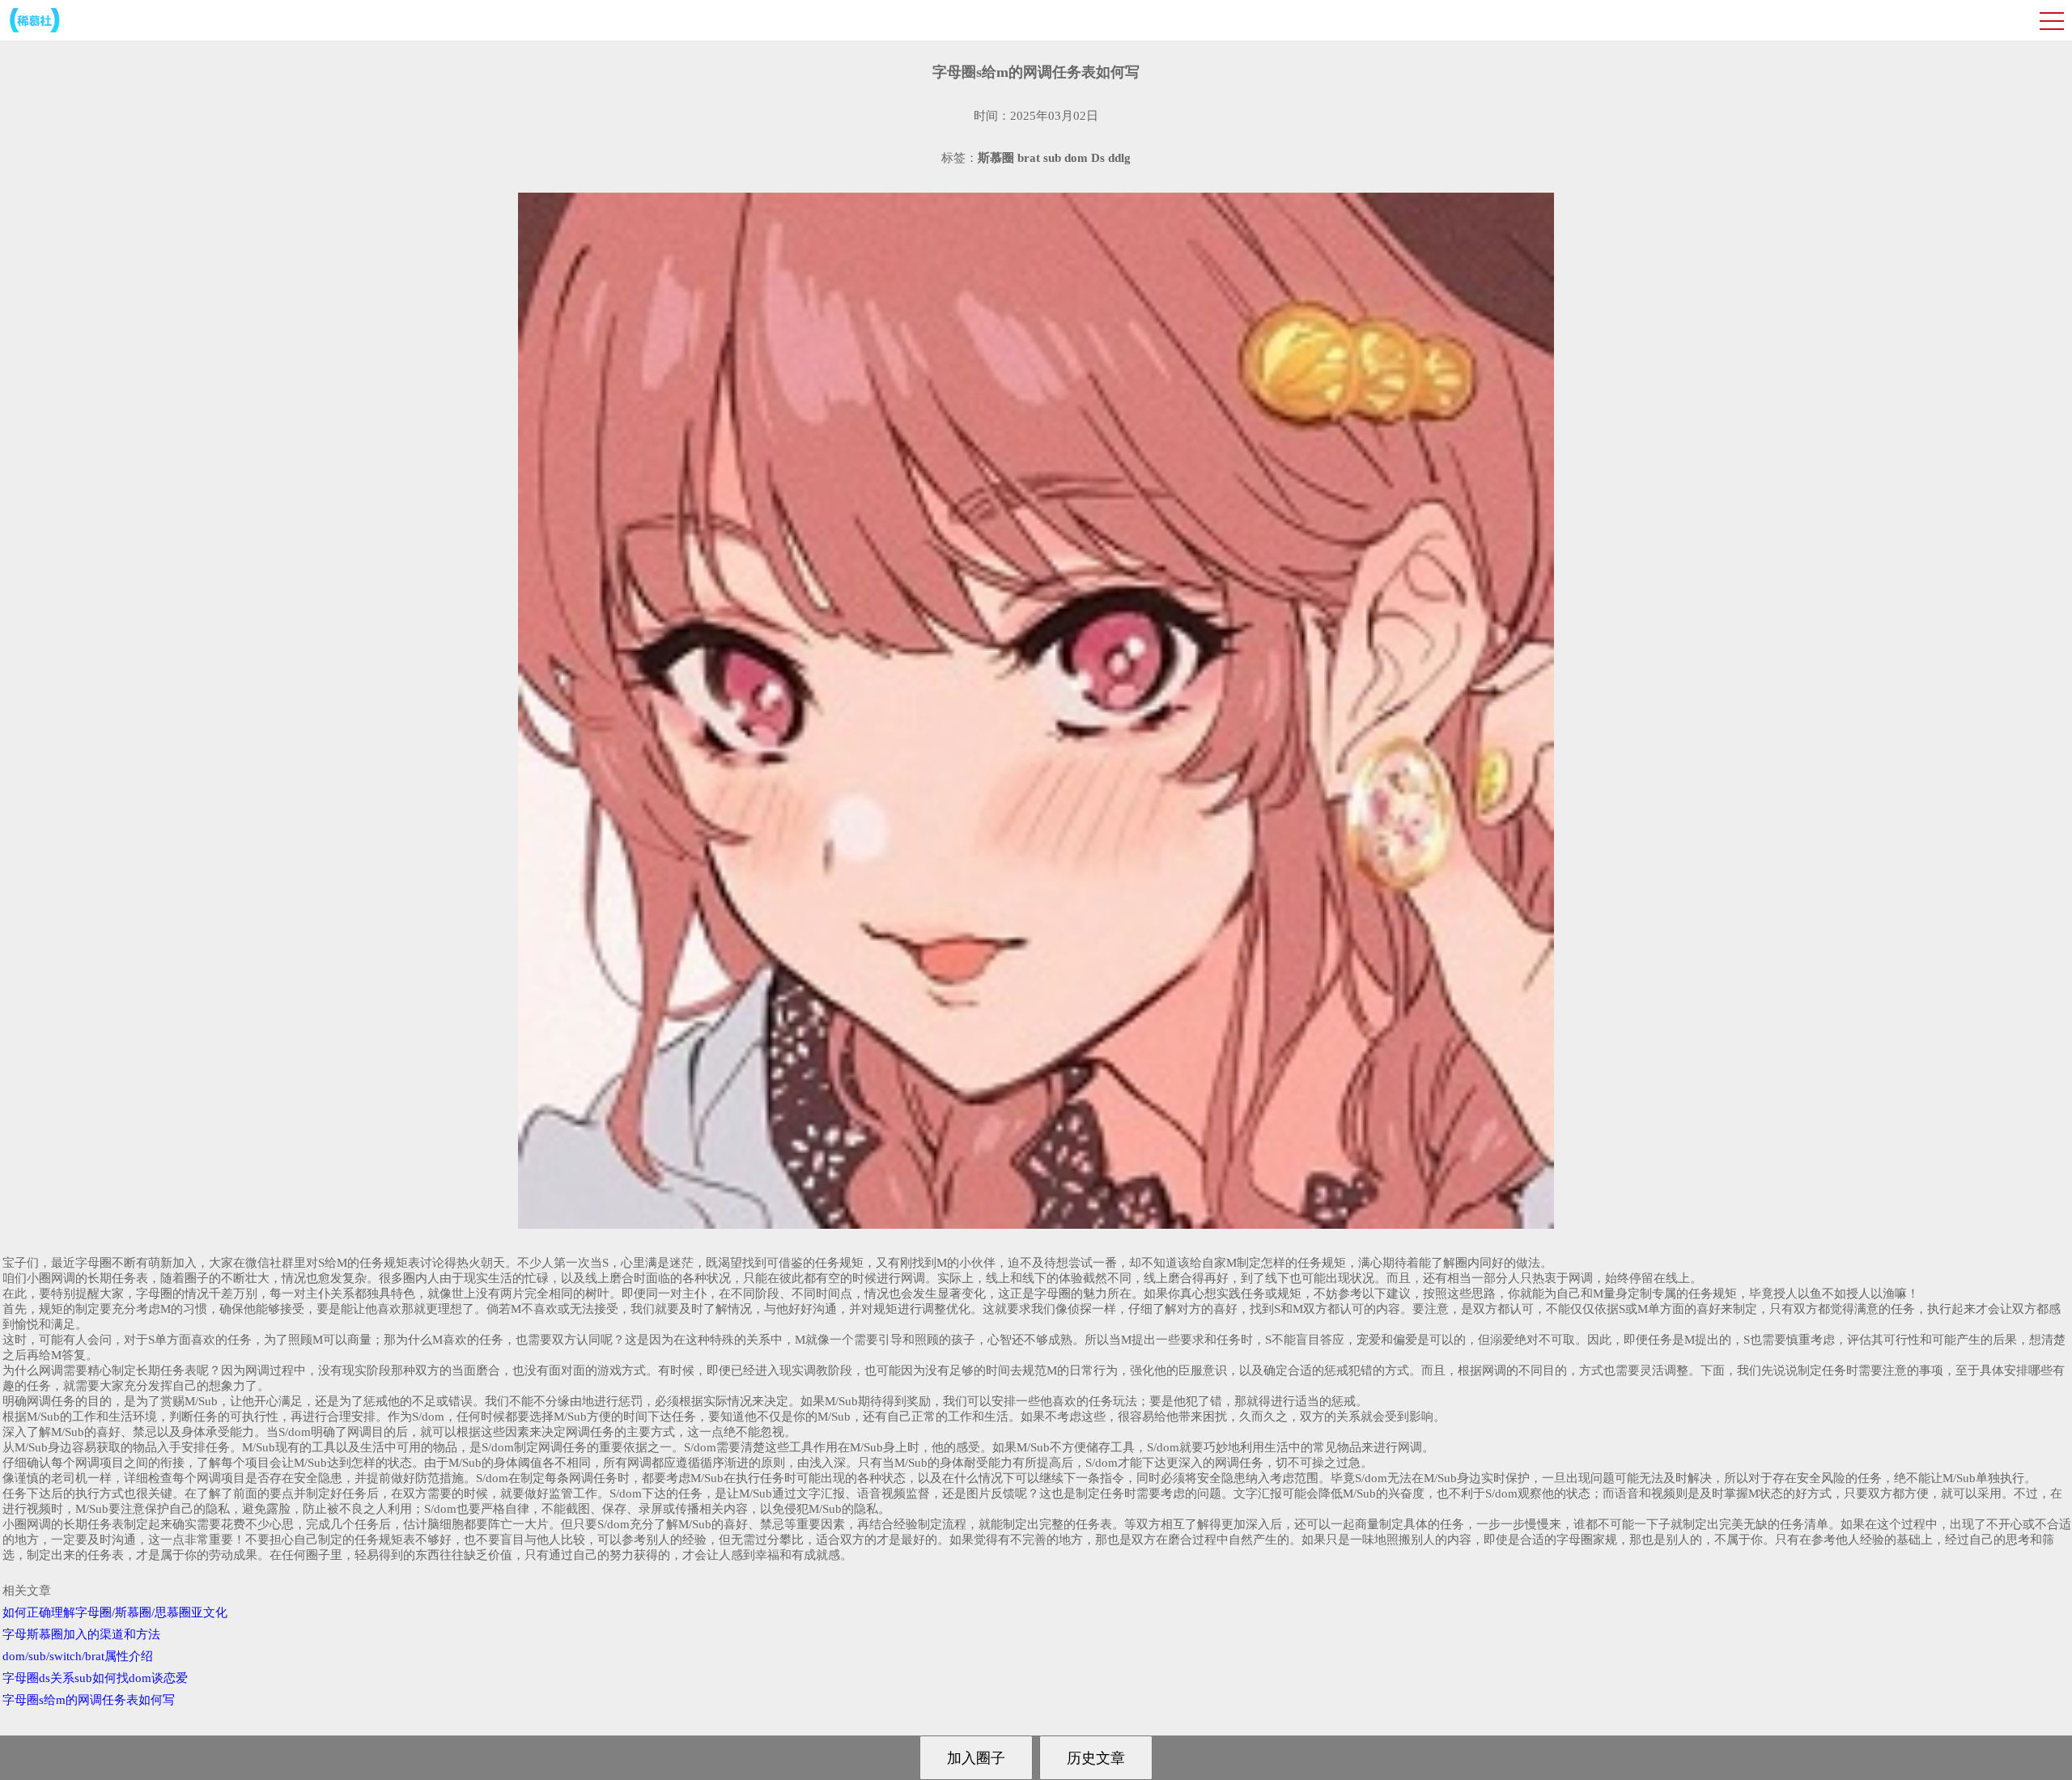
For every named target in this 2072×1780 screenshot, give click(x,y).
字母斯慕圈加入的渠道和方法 (81, 1634)
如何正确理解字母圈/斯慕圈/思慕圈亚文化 (115, 1612)
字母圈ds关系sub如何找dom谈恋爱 (95, 1678)
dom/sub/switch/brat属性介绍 (78, 1656)
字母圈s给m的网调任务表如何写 (89, 1700)
